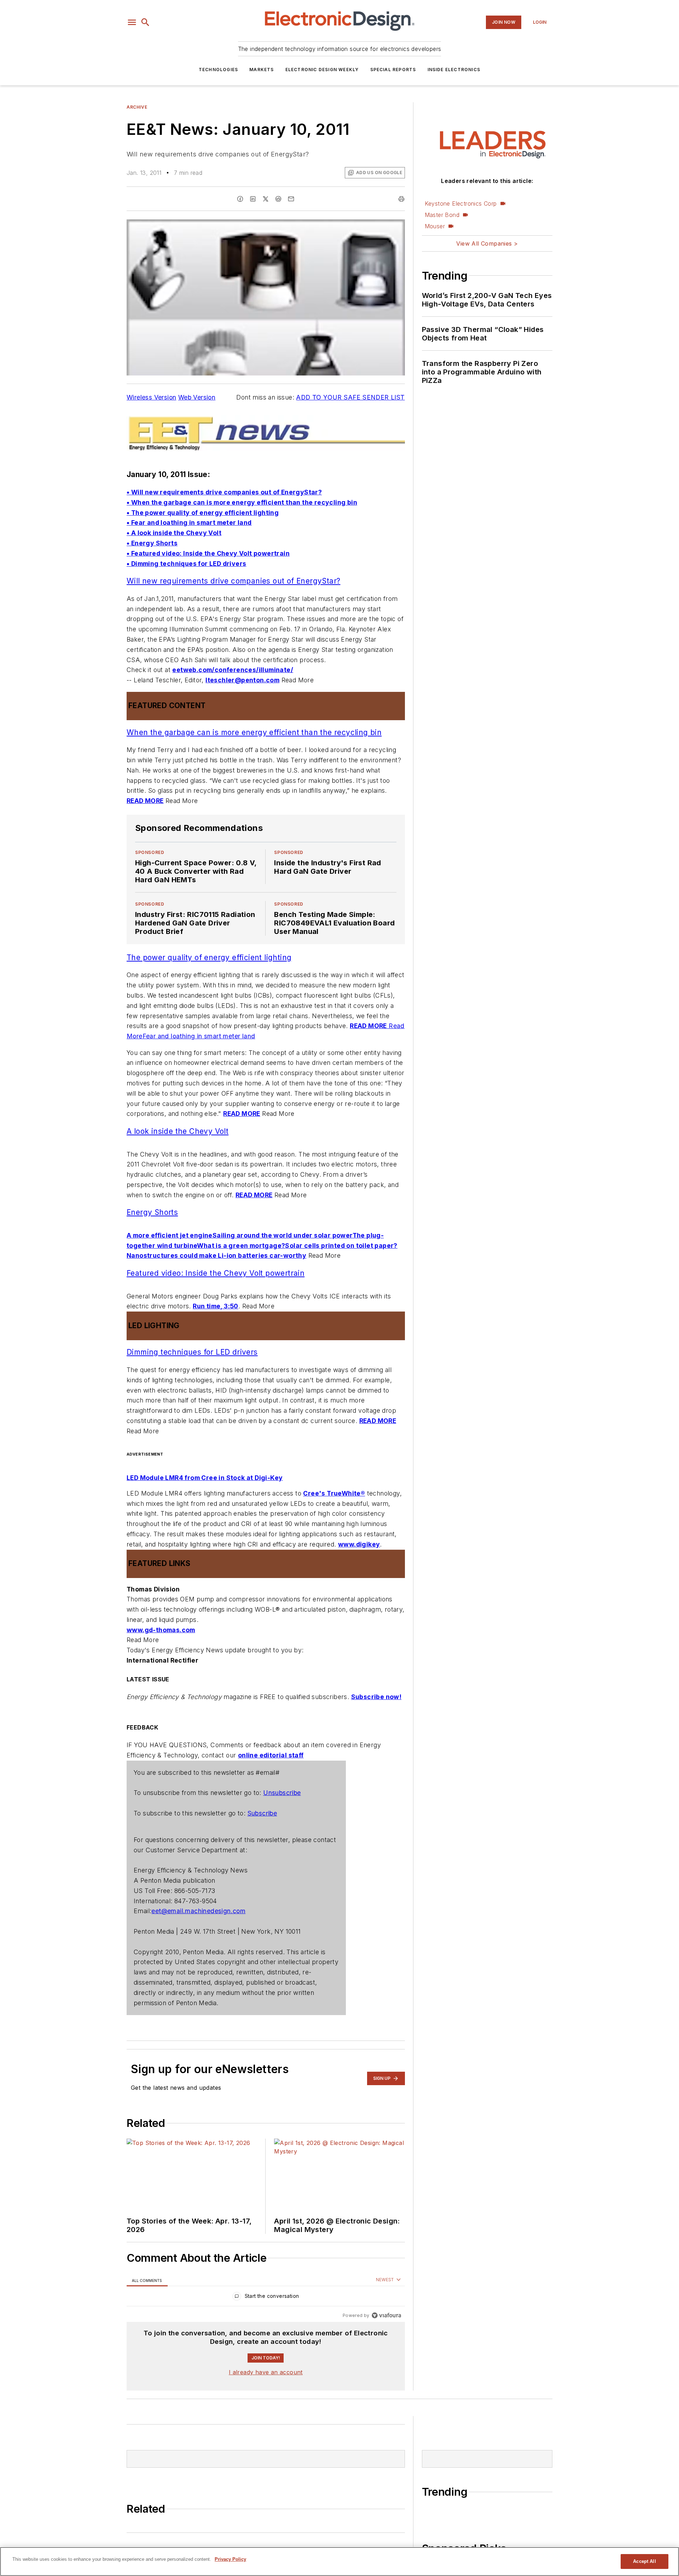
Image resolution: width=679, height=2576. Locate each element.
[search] (145, 22)
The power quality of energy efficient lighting (209, 957)
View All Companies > (487, 243)
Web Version (197, 397)
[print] (401, 199)
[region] (266, 2298)
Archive (137, 107)
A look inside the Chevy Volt (178, 1131)
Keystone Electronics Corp (461, 203)
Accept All (644, 2561)
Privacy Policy (230, 2559)
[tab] (147, 2280)
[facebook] (240, 199)
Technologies (218, 70)
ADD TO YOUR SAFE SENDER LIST (350, 397)
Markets (262, 70)
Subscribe (262, 1813)
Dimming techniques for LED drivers (192, 1352)
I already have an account (266, 2372)
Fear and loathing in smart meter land (199, 1036)
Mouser (435, 226)
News (133, 2421)
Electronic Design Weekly (322, 70)
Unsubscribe (282, 1793)
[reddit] (278, 199)
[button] (132, 22)
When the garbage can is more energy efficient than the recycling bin (254, 732)
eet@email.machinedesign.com (198, 1911)
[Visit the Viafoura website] (386, 2315)
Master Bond (442, 215)
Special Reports (393, 70)
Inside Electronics (454, 70)
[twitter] (266, 199)
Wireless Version (151, 397)
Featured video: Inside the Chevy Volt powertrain (216, 1273)
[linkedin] (253, 199)
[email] (291, 199)
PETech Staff (145, 2532)
